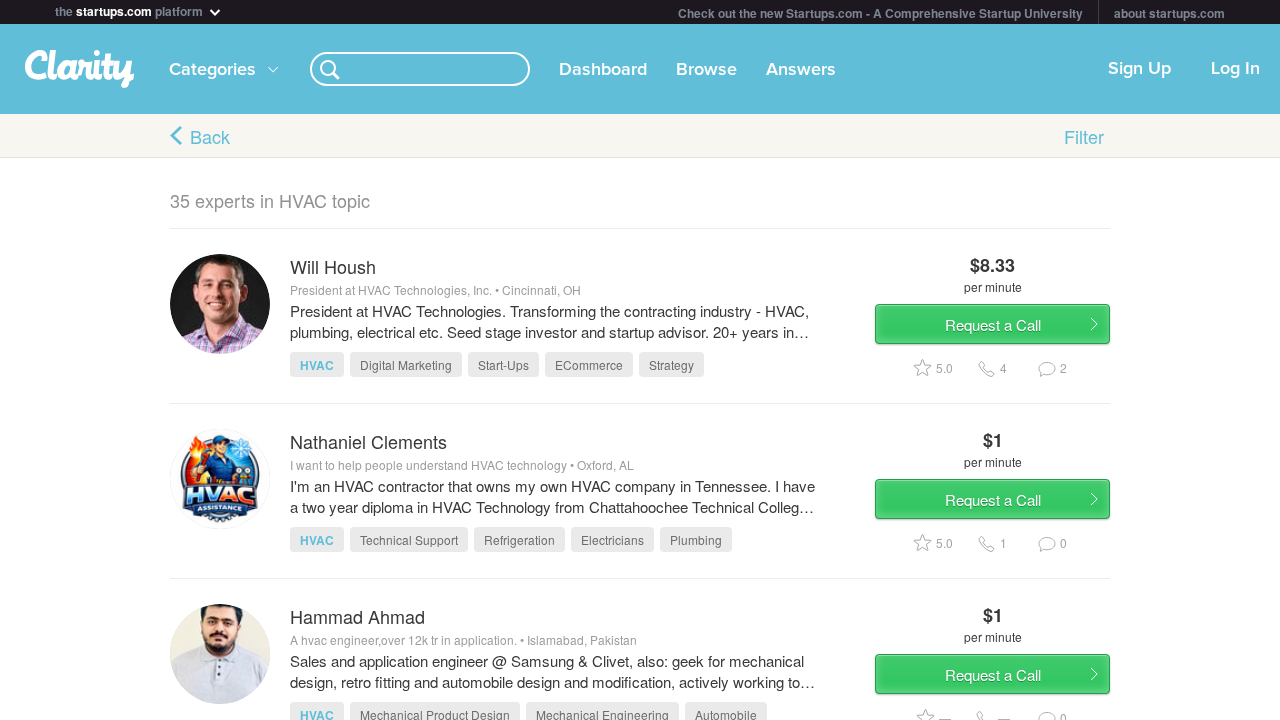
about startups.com (1169, 13)
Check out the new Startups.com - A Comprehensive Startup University (880, 13)
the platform (130, 9)
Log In (1235, 69)
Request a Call (993, 324)
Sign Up (1139, 69)
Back (210, 136)
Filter (1084, 136)
